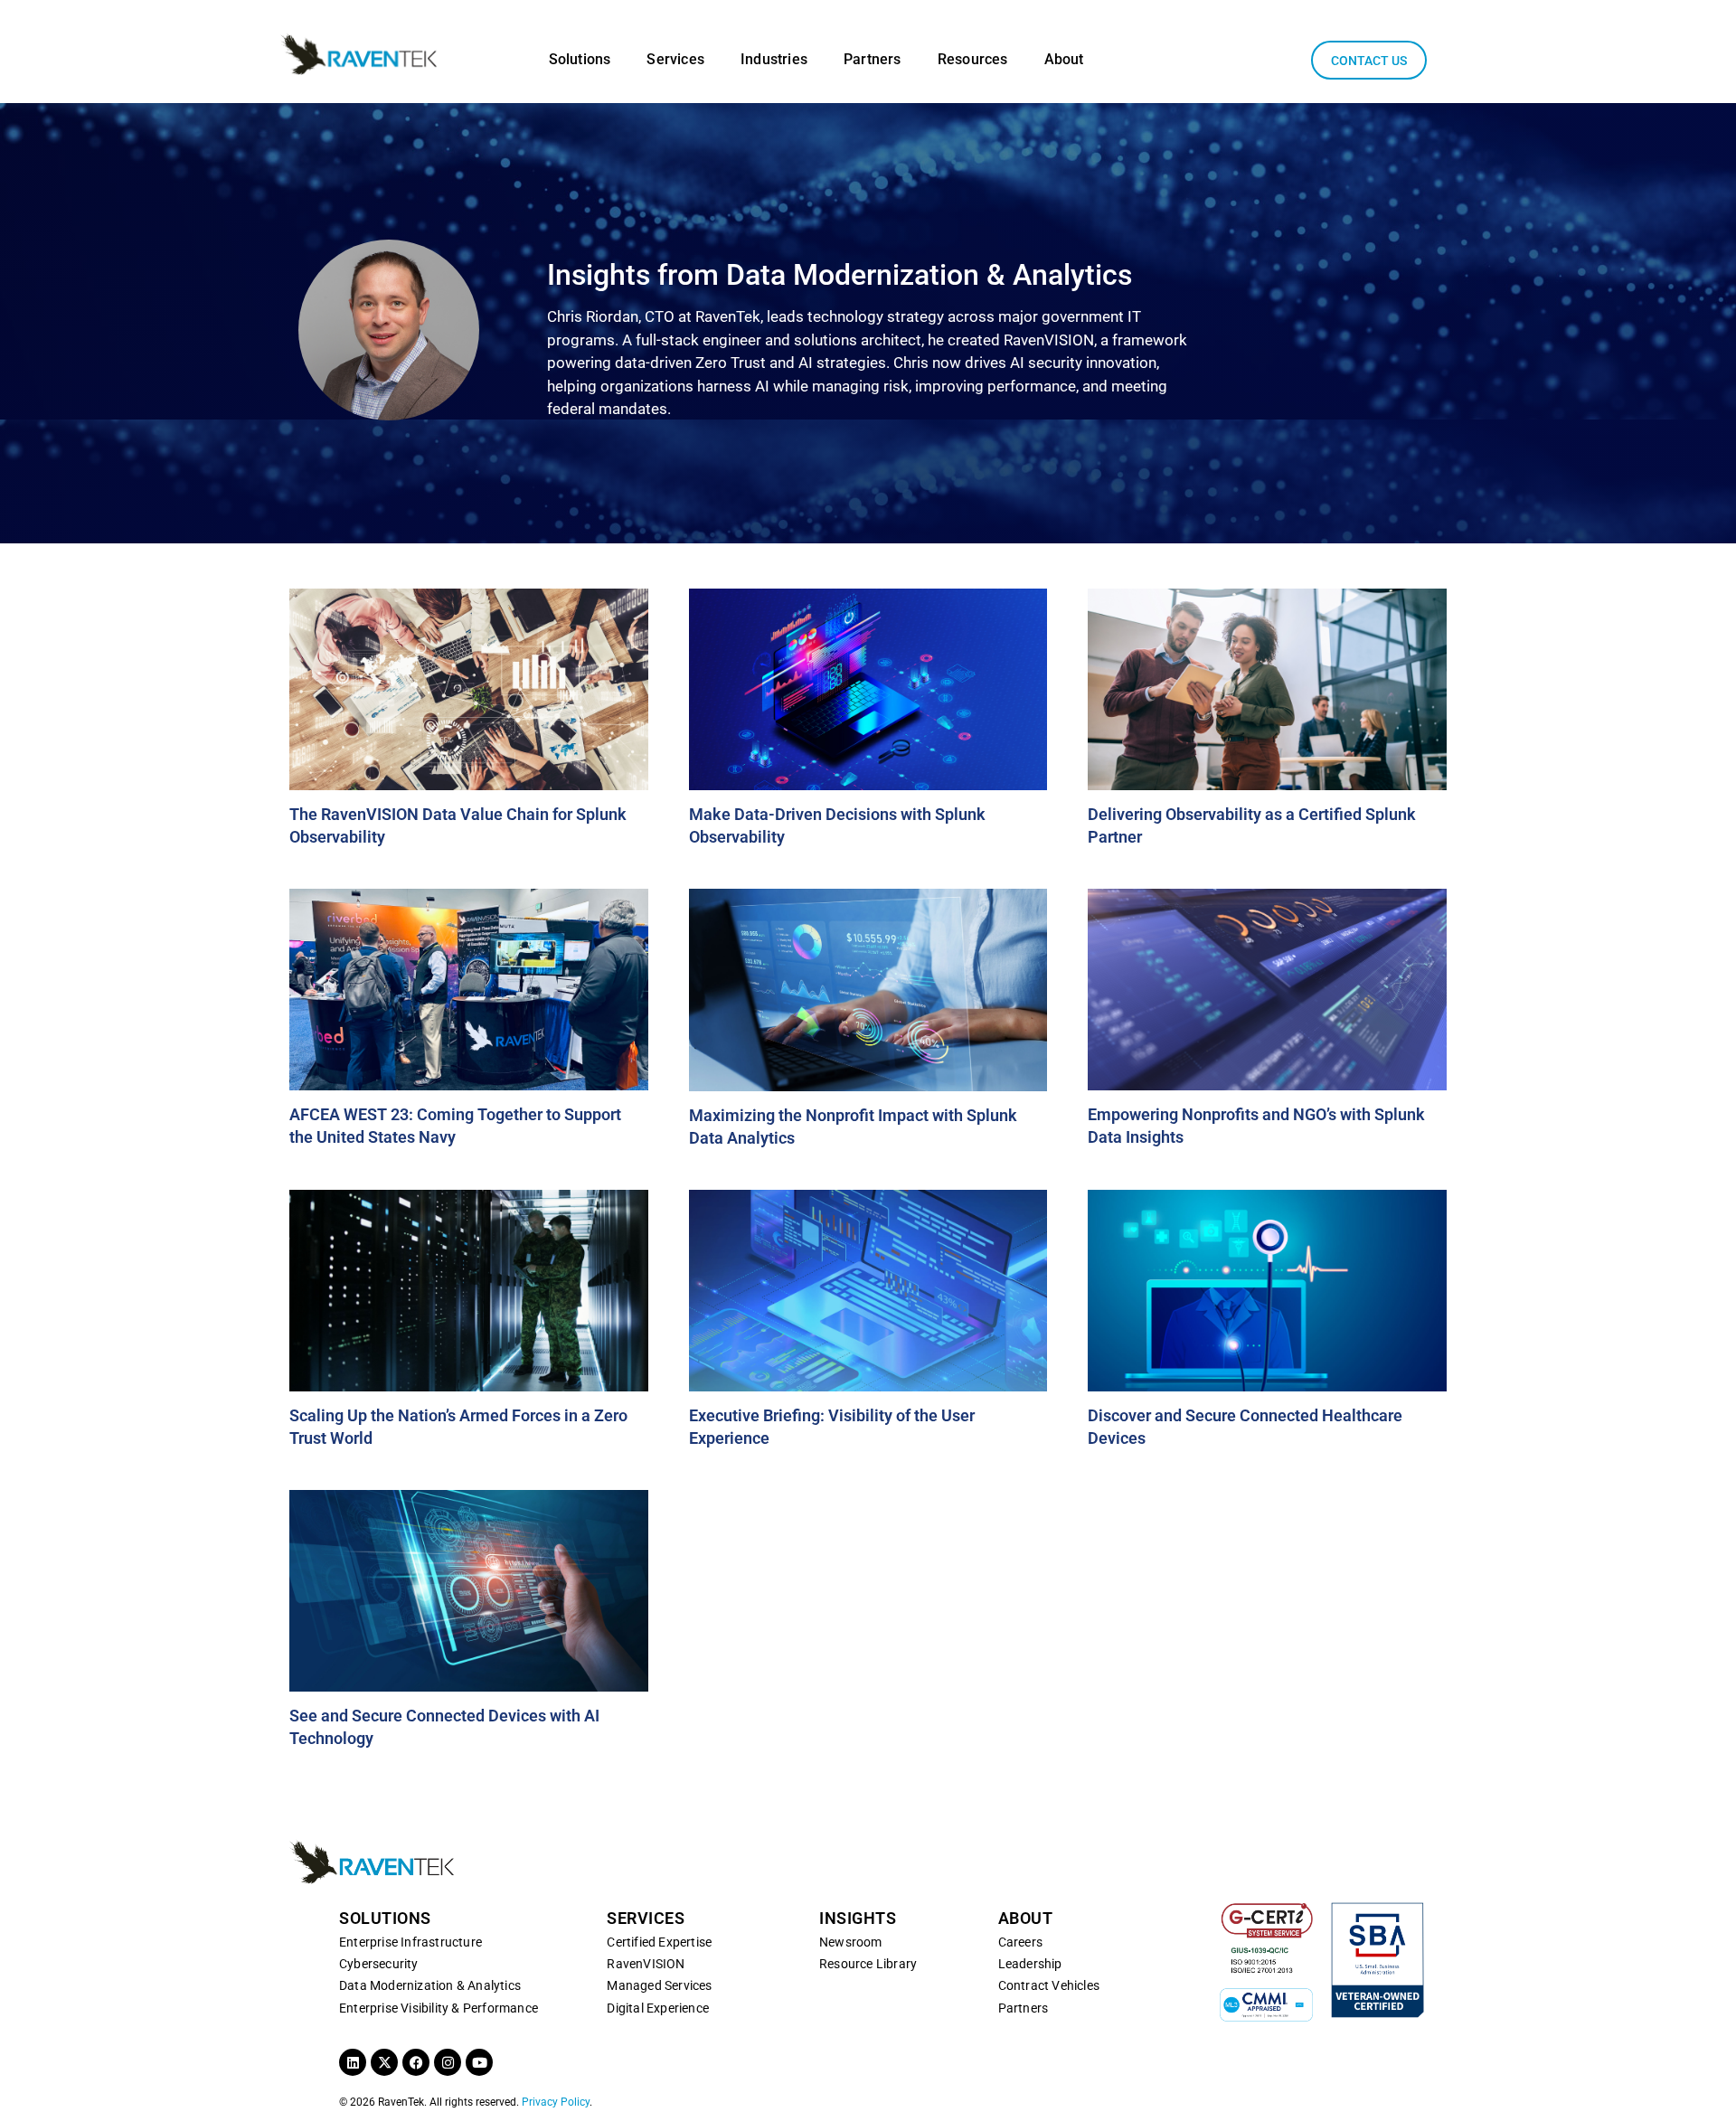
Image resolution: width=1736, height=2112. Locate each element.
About (1064, 59)
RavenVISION (646, 1964)
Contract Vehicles (1049, 1985)
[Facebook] (416, 2062)
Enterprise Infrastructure (410, 1942)
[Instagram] (448, 2062)
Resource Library (868, 1964)
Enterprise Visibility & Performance (439, 2008)
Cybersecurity (379, 1964)
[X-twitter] (384, 2062)
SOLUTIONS (385, 1918)
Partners (873, 59)
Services (675, 59)
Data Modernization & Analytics (430, 1985)
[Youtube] (479, 2062)
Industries (774, 59)
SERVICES (646, 1918)
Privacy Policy (556, 2102)
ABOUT (1026, 1918)
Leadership (1030, 1964)
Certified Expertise (659, 1942)
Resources (973, 59)
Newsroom (851, 1942)
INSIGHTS (858, 1918)
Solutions (580, 59)
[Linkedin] (353, 2062)
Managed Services (659, 1985)
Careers (1020, 1942)
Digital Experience (658, 2008)
